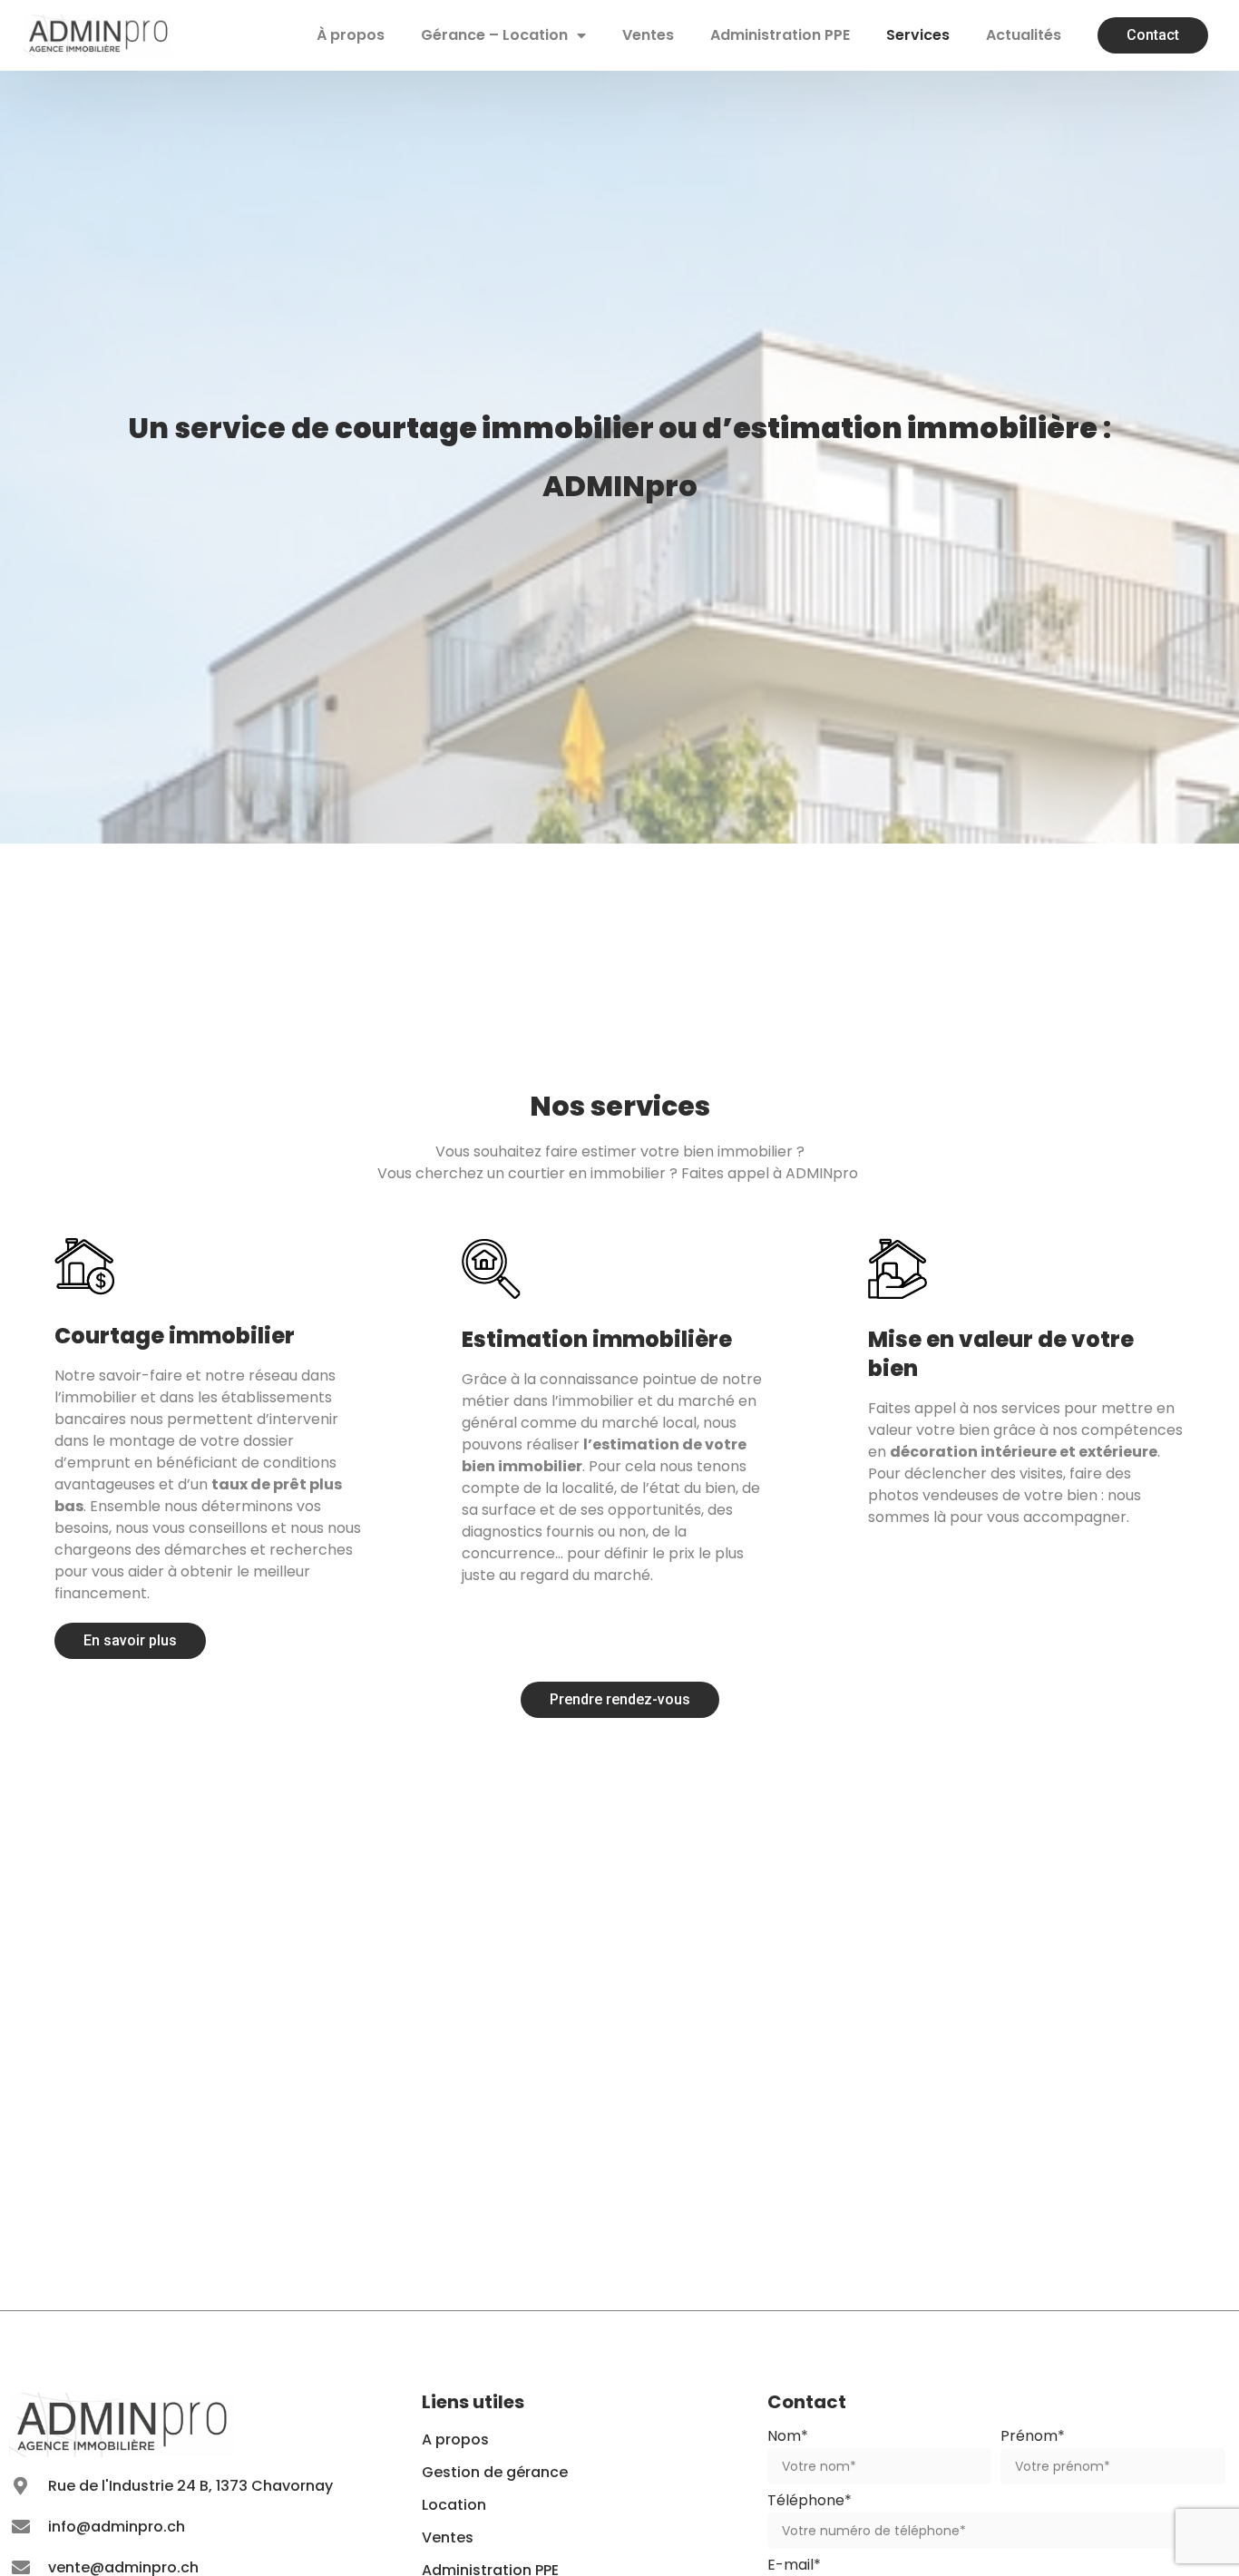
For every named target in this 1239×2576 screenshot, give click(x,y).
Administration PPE (780, 35)
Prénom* (1033, 2438)
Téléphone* (810, 2502)
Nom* (788, 2438)
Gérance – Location (494, 35)
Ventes (648, 35)
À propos (351, 35)
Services (918, 35)
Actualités (1024, 35)
